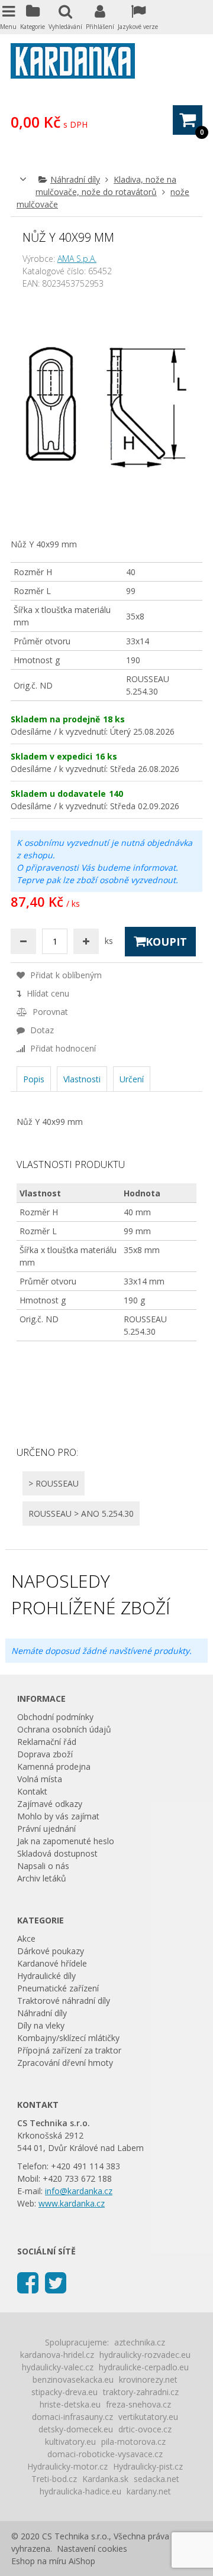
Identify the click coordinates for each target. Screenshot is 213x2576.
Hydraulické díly (46, 1976)
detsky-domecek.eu (76, 2429)
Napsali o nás (43, 1866)
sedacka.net (156, 2479)
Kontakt (32, 1791)
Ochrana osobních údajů (64, 1729)
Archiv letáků (42, 1878)
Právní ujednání (46, 1829)
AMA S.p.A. (77, 259)
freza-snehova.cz (138, 2404)
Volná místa (40, 1779)
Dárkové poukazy (51, 1951)
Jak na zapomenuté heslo (66, 1841)
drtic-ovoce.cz (145, 2429)
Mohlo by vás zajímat (58, 1816)
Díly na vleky (41, 2025)
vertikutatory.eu (148, 2417)
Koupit (166, 942)
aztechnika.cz (140, 2342)
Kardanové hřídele (52, 1963)
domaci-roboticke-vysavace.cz (105, 2454)
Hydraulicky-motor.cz (67, 2466)
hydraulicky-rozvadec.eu (145, 2355)
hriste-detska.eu (70, 2404)
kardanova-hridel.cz (57, 2355)
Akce (26, 1939)
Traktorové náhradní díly (64, 2001)
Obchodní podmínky (55, 1717)
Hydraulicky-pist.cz (148, 2466)
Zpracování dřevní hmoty (65, 2063)
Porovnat (49, 1012)
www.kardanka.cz (72, 2203)
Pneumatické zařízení (58, 1988)
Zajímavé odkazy (50, 1804)
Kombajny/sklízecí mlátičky (68, 2038)
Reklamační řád (47, 1742)
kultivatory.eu (70, 2442)
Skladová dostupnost (57, 1853)
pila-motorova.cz (133, 2442)
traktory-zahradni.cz (141, 2392)
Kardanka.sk (105, 2479)
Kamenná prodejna (54, 1766)
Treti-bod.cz (54, 2479)
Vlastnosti (82, 1079)
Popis (34, 1079)
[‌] (28, 2282)
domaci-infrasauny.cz (72, 2417)
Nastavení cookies (92, 2549)
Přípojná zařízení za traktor (69, 2050)
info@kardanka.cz (79, 2191)
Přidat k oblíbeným (65, 975)
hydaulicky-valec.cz (58, 2367)
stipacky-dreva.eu (64, 2392)
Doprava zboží (45, 1754)
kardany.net (149, 2491)
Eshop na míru (39, 2561)
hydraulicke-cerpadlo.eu (144, 2367)
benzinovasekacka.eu (73, 2379)
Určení (132, 1079)
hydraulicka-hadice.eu (80, 2491)
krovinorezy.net (148, 2379)
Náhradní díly (75, 179)
